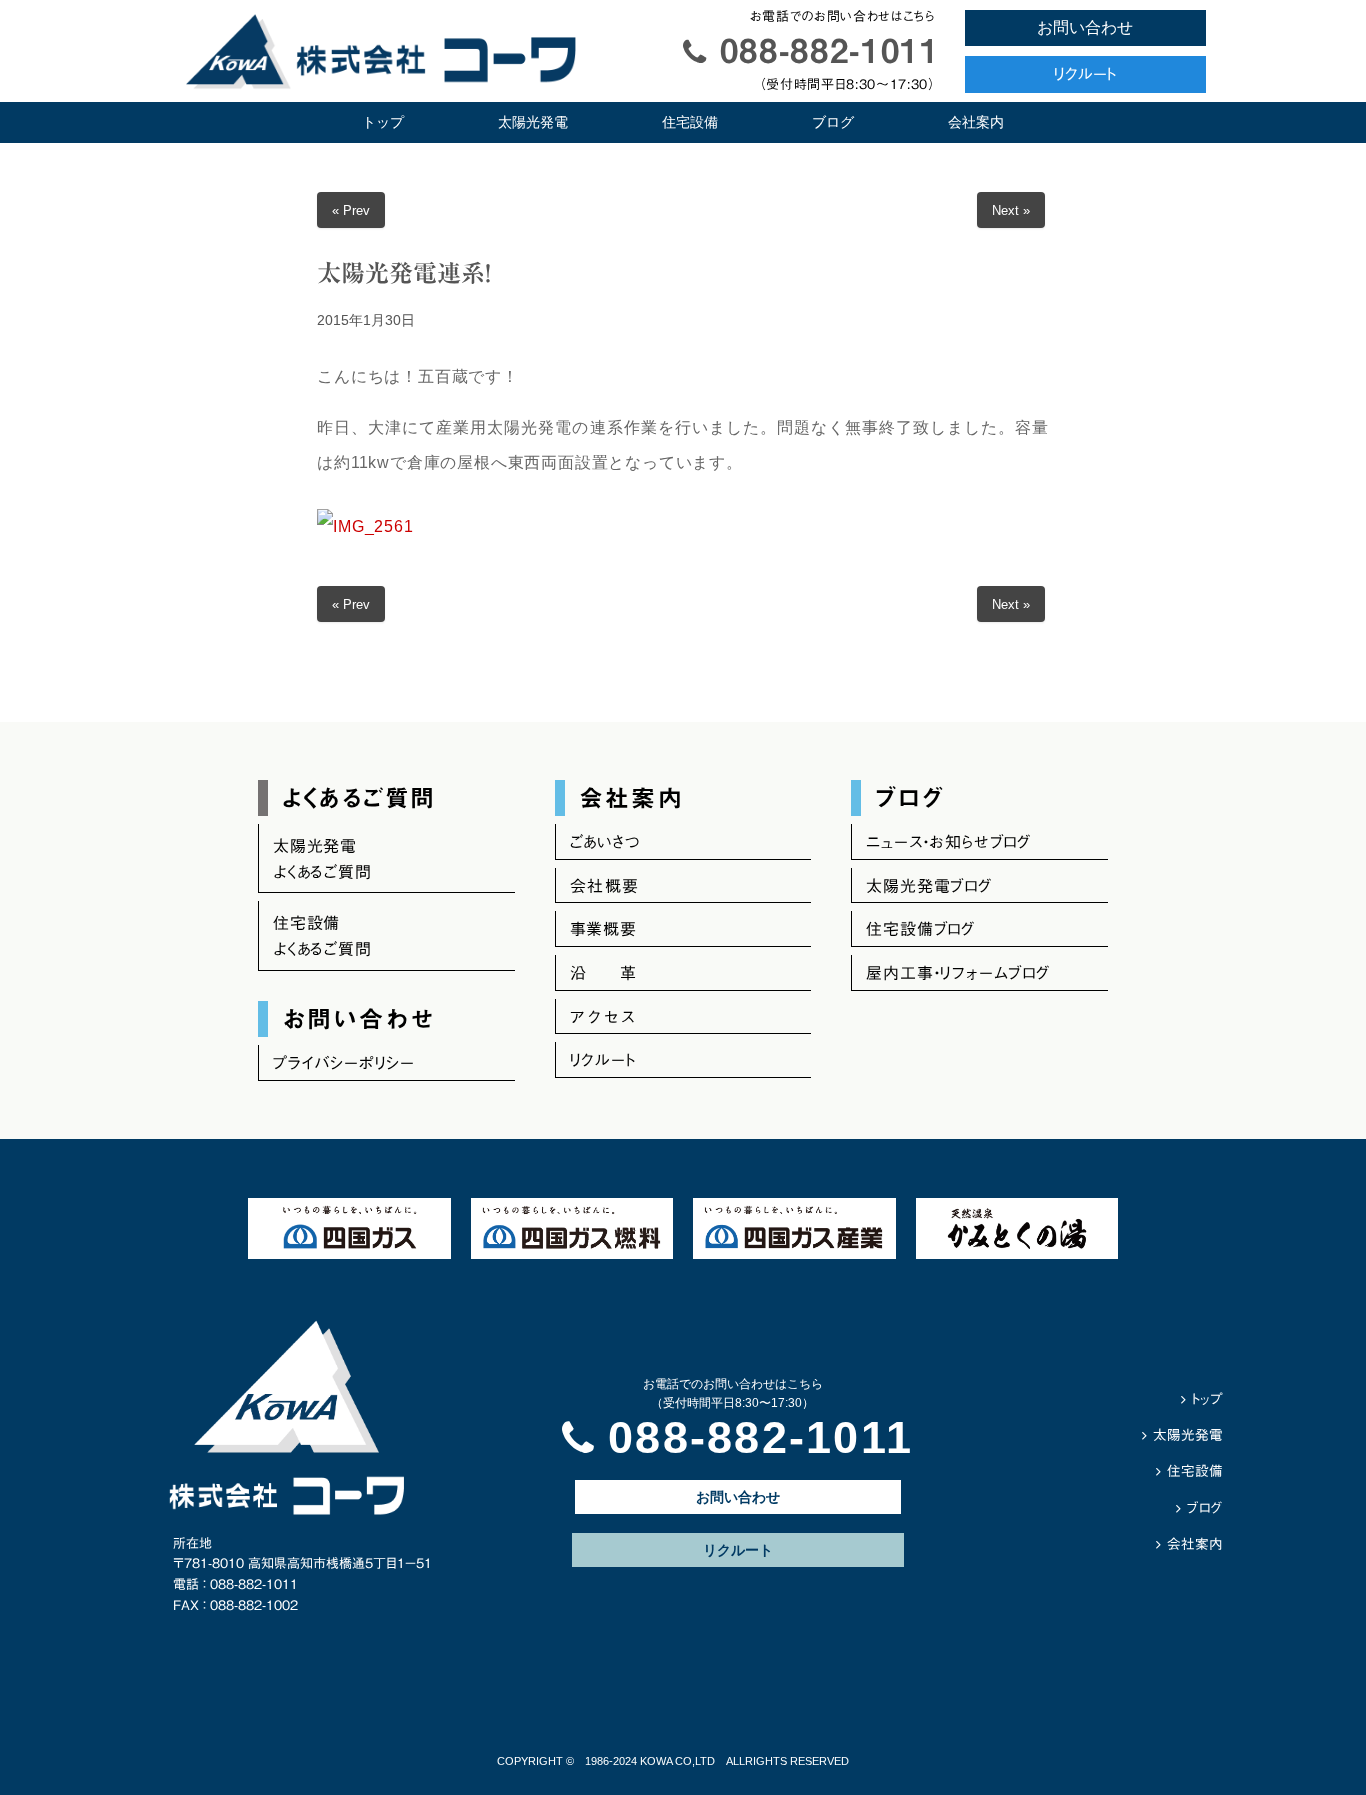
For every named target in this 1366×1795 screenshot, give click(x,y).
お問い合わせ (1085, 27)
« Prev (351, 210)
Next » (1011, 210)
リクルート (1085, 74)
